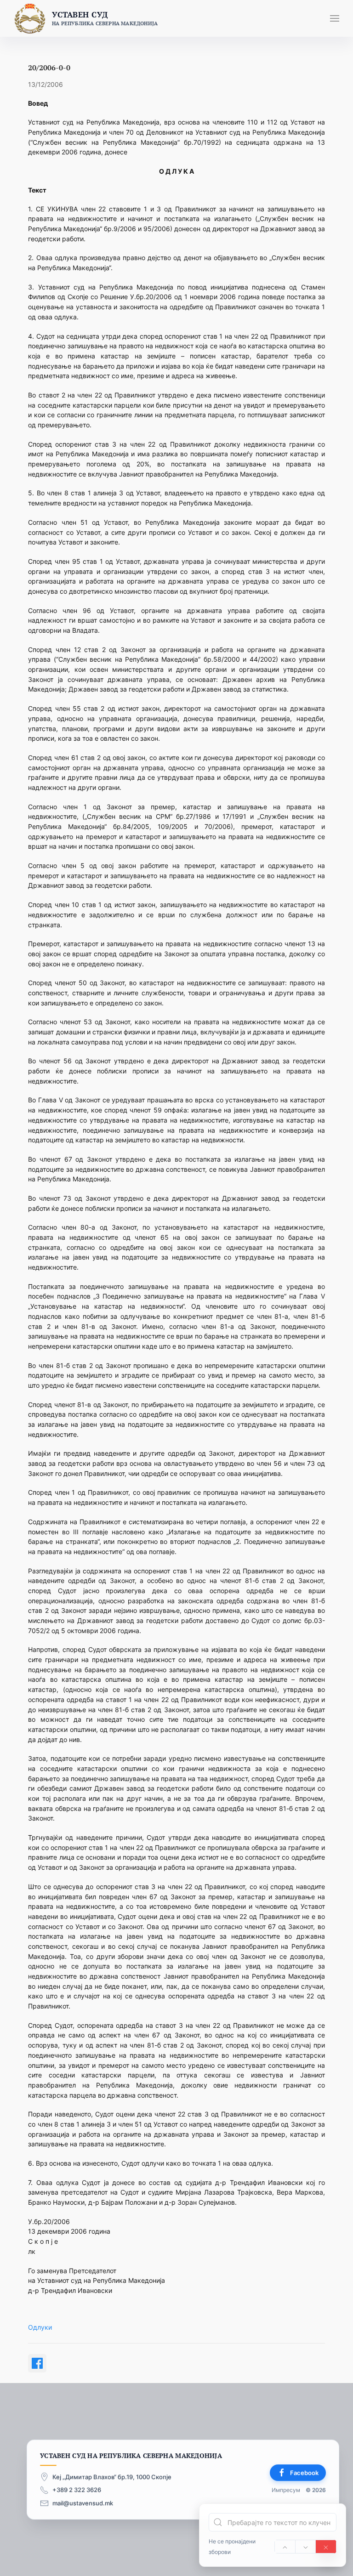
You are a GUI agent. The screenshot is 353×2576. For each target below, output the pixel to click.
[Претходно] (285, 2547)
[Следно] (306, 2547)
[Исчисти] (326, 2547)
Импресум (286, 2490)
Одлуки (40, 2327)
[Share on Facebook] (37, 2363)
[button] (335, 18)
